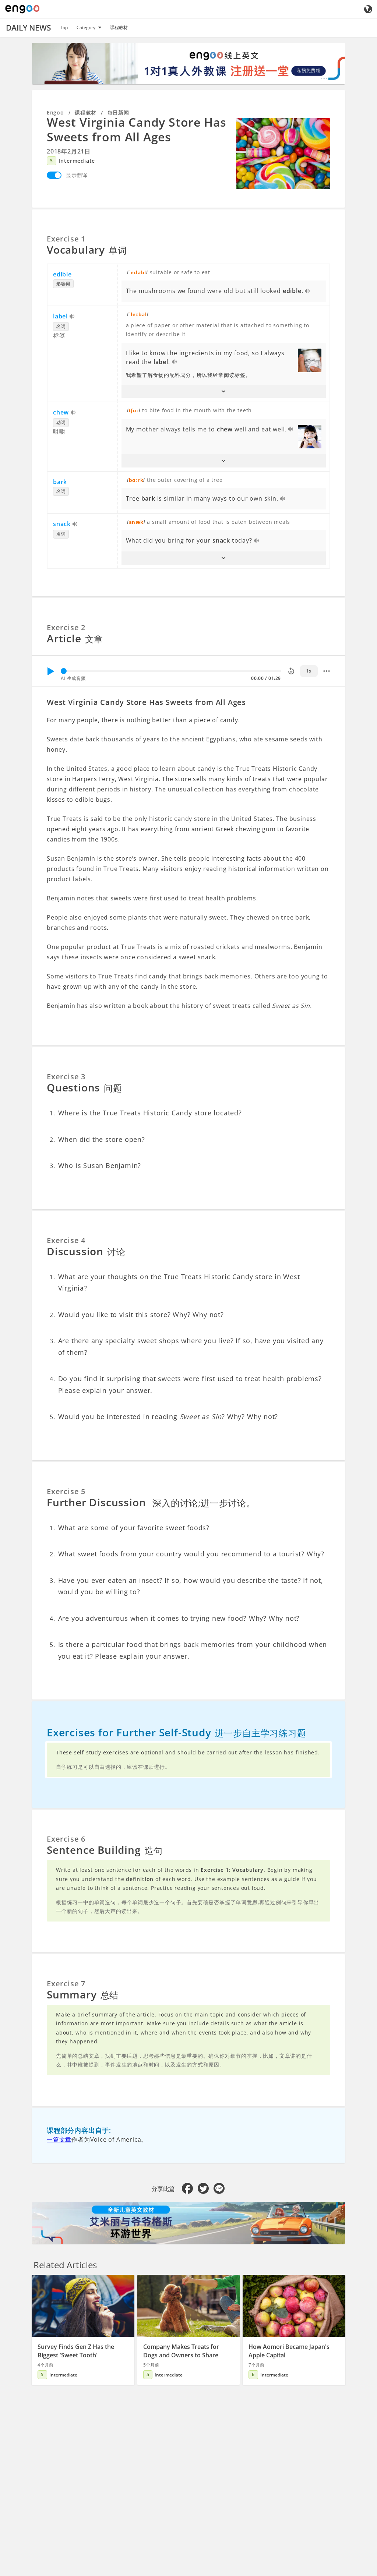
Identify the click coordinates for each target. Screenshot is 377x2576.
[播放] (50, 671)
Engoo (55, 112)
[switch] (54, 175)
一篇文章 (59, 2139)
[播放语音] (308, 292)
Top (64, 27)
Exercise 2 (66, 627)
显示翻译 (77, 175)
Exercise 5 (66, 1491)
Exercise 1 (66, 239)
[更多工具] (327, 671)
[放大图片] (283, 153)
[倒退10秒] (291, 671)
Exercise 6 (66, 1839)
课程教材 (119, 27)
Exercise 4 (66, 1240)
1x (309, 671)
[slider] (64, 671)
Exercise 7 (66, 1984)
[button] (224, 391)
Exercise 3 (66, 1077)
